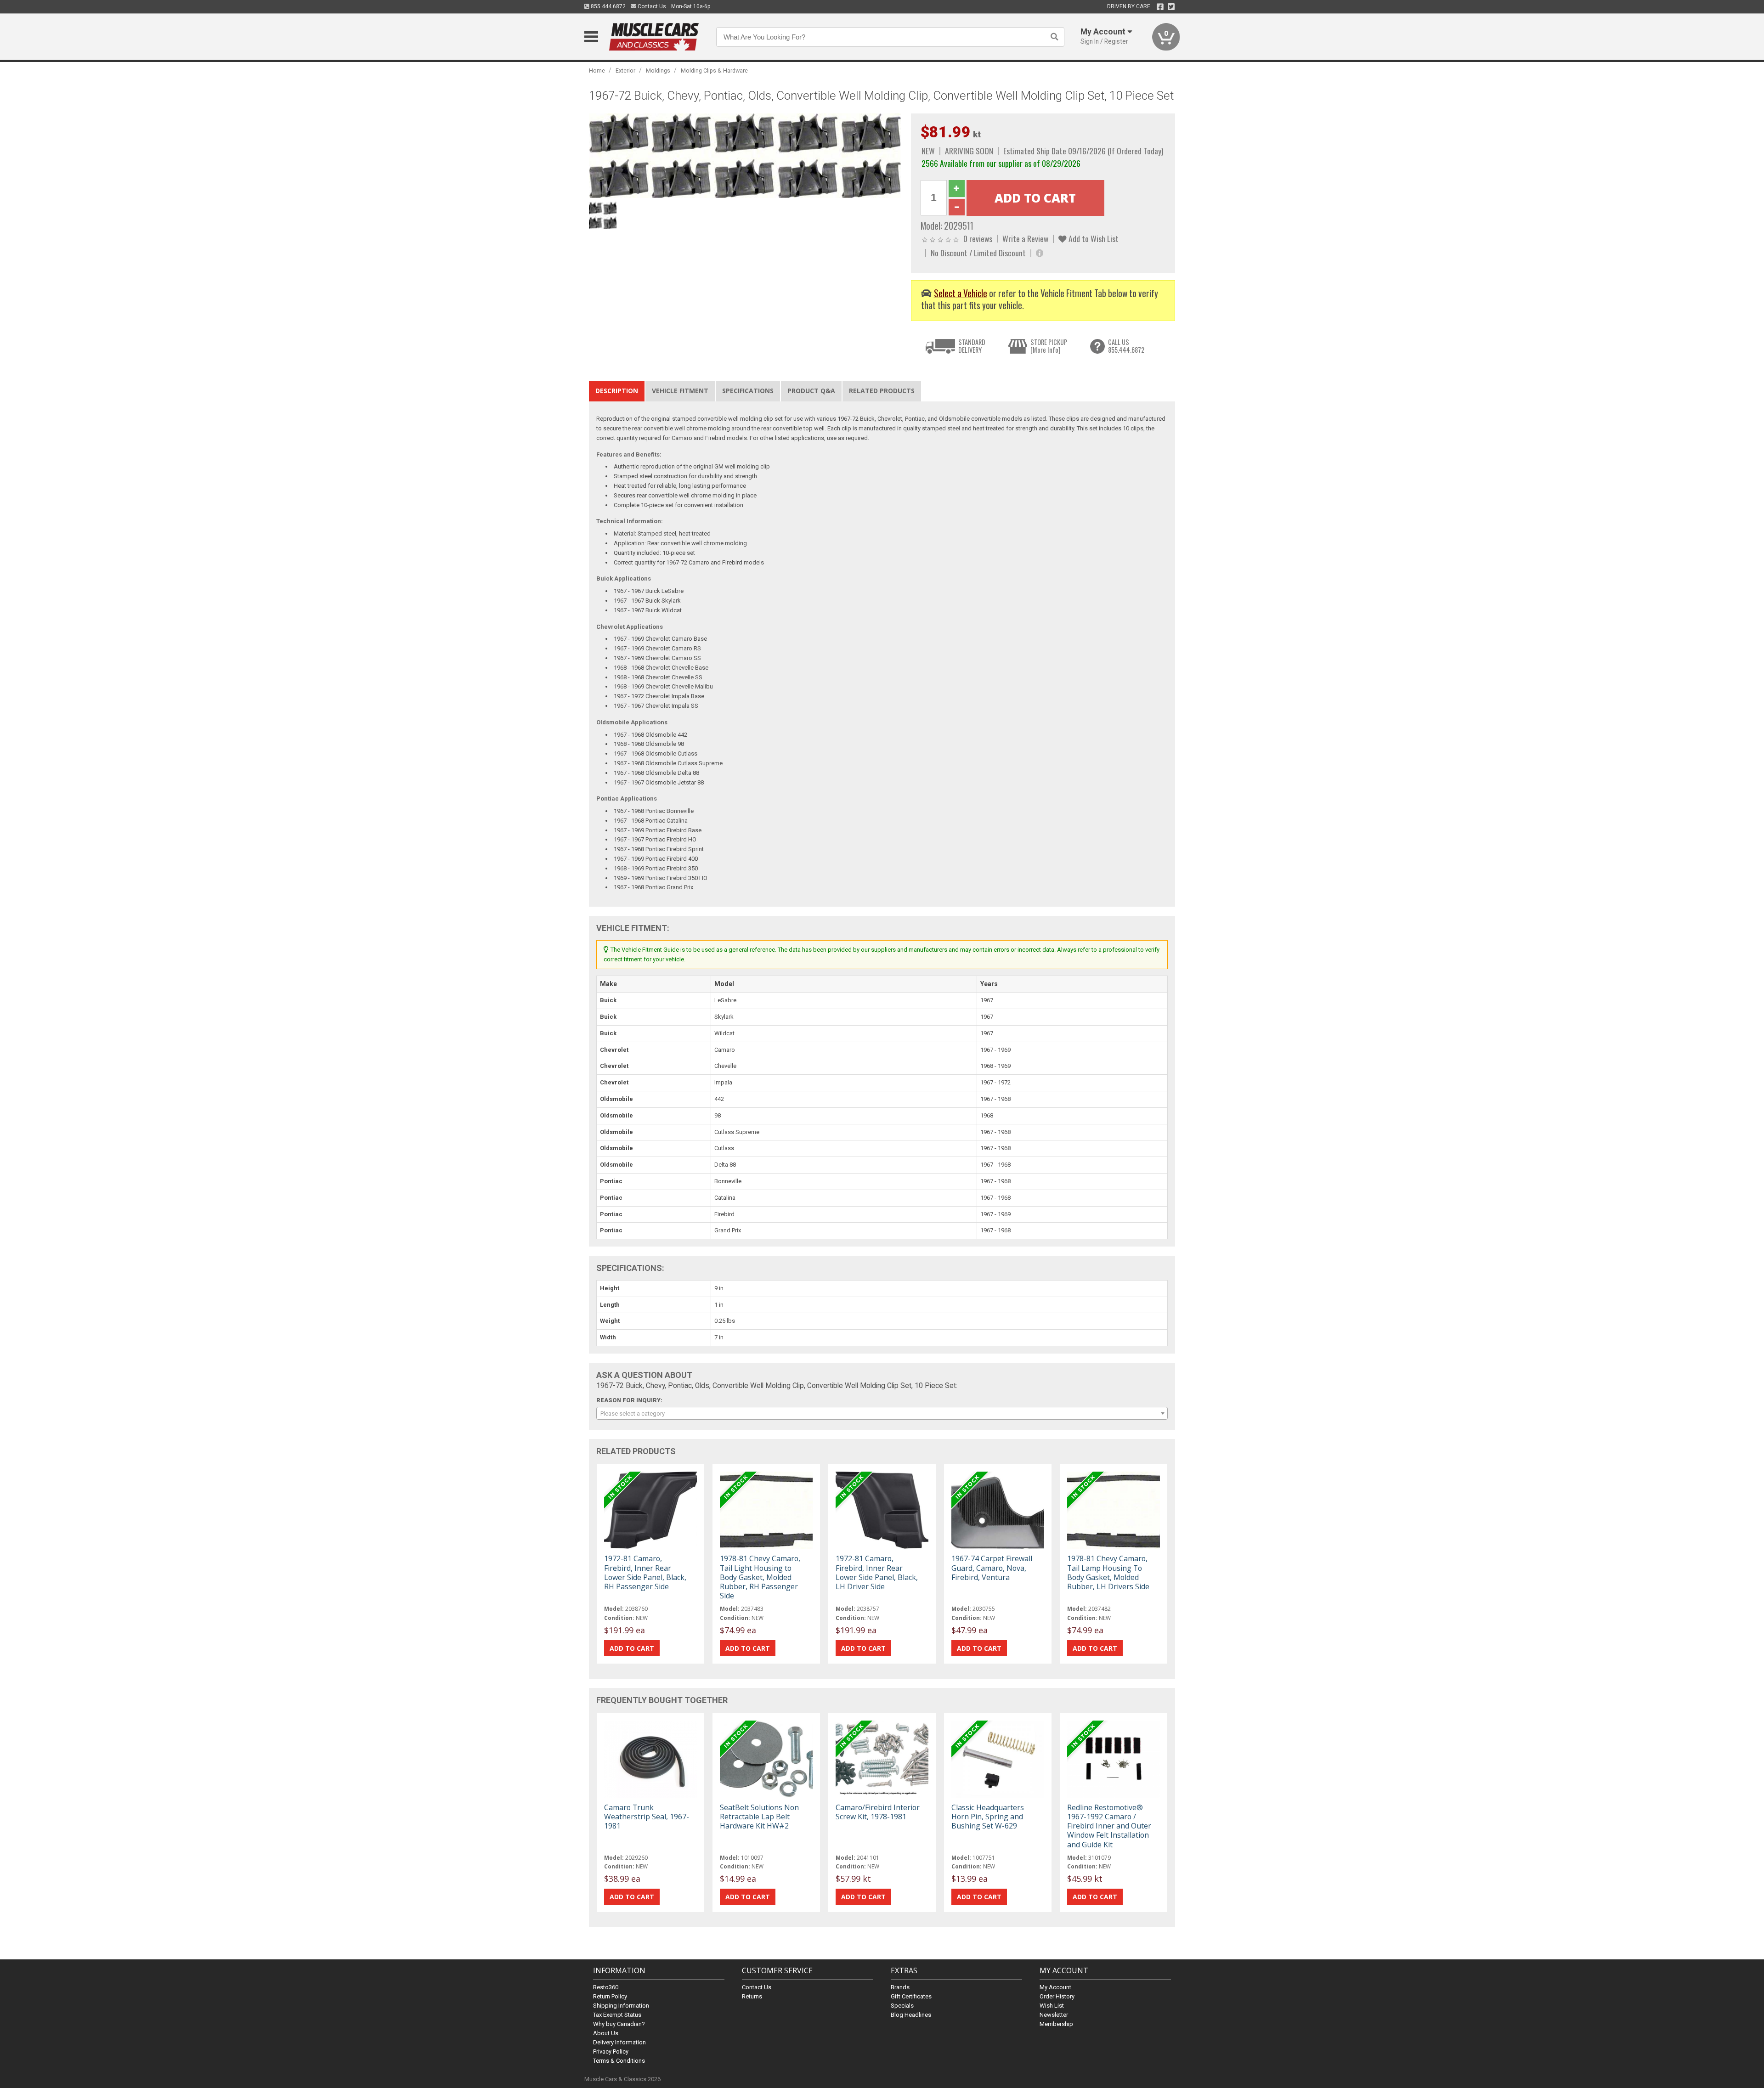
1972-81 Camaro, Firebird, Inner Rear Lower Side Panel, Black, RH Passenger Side (645, 1572)
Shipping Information (621, 2006)
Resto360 (606, 1987)
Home (597, 71)
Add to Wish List (1093, 238)
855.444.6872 (608, 6)
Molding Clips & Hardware (714, 71)
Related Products (882, 391)
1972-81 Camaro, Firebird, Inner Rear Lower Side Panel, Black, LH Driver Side (877, 1572)
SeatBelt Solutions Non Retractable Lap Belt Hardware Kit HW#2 (759, 1817)
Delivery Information (619, 2042)
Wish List (1052, 2006)
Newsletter (1054, 2015)
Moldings (658, 71)
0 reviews (978, 238)
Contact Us (651, 6)
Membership (1056, 2024)
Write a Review (1025, 238)
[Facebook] (1160, 7)
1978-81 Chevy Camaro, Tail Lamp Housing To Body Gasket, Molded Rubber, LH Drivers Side (1108, 1572)
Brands (900, 1987)
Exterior (625, 71)
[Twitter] (1171, 7)
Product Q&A (811, 391)
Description (617, 391)
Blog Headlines (911, 2015)
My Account (1055, 1987)
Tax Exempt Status (617, 2015)
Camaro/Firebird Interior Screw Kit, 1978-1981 (878, 1812)
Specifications (748, 391)
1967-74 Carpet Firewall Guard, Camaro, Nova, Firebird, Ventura (992, 1568)
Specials (902, 2006)
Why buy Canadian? (619, 2024)
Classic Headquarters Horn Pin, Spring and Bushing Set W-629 (988, 1817)
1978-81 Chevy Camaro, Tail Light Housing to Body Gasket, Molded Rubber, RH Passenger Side (760, 1577)
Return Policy (610, 1996)
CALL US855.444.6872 (1126, 346)
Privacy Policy (611, 2051)
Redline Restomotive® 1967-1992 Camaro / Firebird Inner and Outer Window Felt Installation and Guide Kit (1109, 1826)
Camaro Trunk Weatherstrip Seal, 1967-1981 (647, 1817)
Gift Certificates (911, 1996)
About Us (606, 2033)
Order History (1057, 1996)
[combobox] (882, 1413)
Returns (752, 1996)
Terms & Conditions (619, 2061)
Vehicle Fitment (680, 391)
